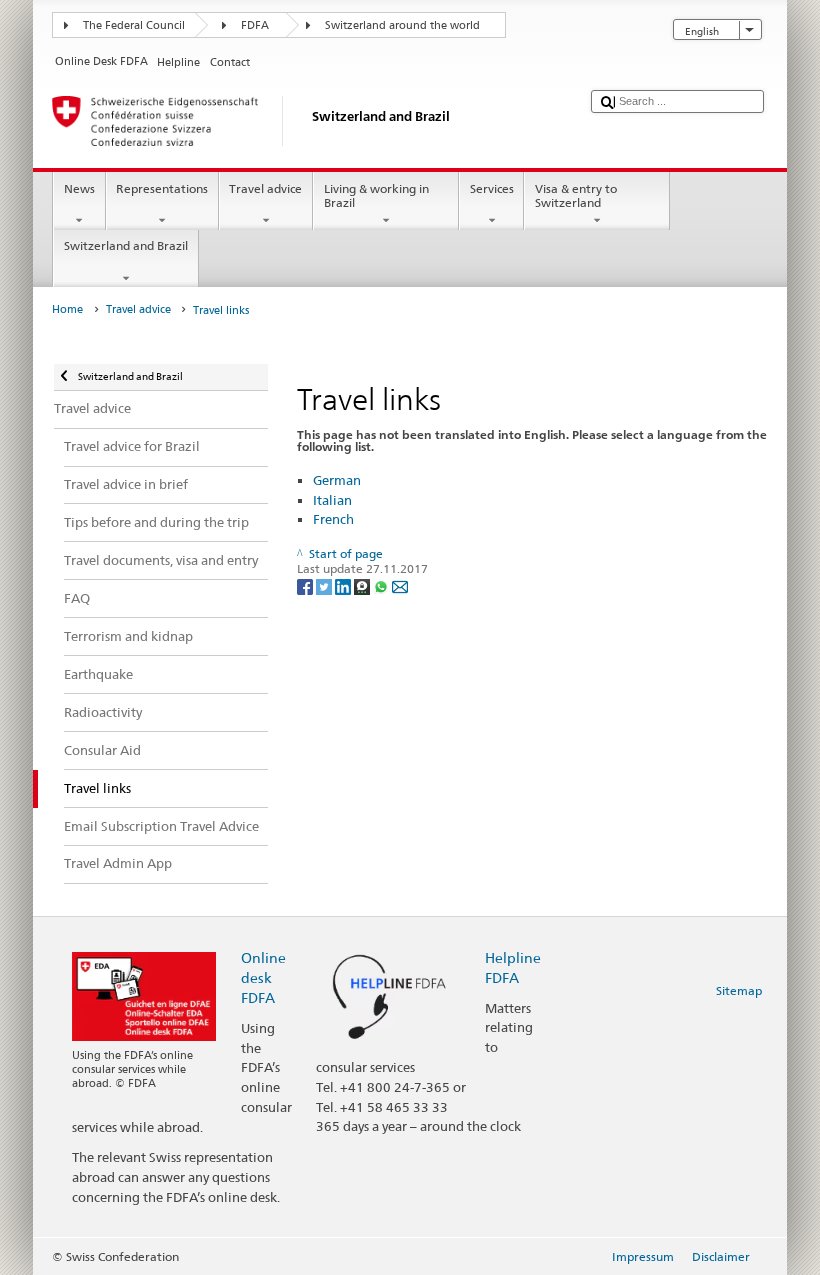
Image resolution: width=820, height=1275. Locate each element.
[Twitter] (325, 585)
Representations (162, 188)
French (333, 519)
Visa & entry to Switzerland (576, 195)
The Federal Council (134, 25)
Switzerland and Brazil (126, 245)
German (337, 480)
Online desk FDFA (263, 977)
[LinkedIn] (344, 585)
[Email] (400, 585)
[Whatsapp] (382, 585)
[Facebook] (306, 585)
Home (67, 309)
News (79, 188)
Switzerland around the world (402, 25)
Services (492, 188)
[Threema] (363, 585)
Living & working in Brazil (376, 195)
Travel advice (265, 188)
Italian (332, 500)
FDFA (255, 25)
